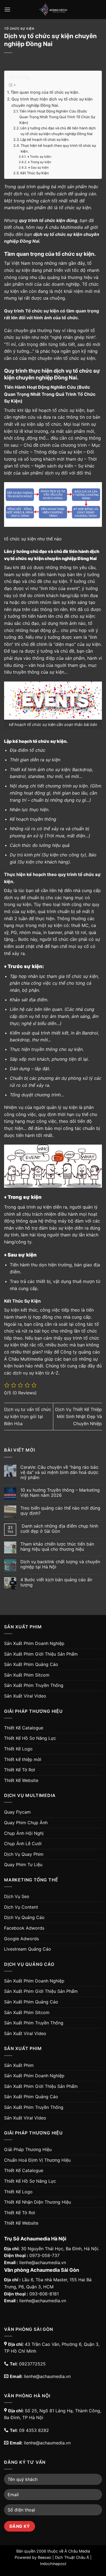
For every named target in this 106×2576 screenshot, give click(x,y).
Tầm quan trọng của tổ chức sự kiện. (45, 92)
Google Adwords (21, 1939)
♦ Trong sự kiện (39, 162)
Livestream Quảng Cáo (28, 1949)
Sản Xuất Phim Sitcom (27, 1675)
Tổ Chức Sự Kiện (19, 29)
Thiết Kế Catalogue (24, 1728)
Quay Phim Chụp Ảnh (26, 1823)
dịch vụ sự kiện (28, 1373)
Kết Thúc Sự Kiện (35, 173)
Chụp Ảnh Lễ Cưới (23, 1844)
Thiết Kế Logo (18, 1749)
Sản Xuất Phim (19, 2065)
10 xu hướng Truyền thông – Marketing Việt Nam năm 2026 (60, 1493)
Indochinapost (53, 2564)
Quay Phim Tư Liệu (23, 1865)
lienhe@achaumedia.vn (43, 2262)
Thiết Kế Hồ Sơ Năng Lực (30, 1738)
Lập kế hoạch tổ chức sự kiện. (45, 139)
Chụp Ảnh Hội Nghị (24, 1833)
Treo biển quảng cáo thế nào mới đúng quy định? (60, 1511)
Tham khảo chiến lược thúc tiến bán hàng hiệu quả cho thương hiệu (57, 1547)
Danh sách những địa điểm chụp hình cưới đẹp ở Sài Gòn (59, 1529)
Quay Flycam (17, 1812)
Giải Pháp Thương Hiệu (28, 2149)
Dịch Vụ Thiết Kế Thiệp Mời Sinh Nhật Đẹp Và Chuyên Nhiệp (79, 1416)
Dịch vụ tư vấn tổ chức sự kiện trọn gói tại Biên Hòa (28, 1416)
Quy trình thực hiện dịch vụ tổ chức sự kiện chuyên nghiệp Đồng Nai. (52, 102)
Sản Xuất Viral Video (25, 1696)
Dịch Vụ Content (21, 1907)
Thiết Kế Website (21, 1780)
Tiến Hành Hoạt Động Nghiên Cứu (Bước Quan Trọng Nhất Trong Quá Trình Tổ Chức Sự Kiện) (57, 117)
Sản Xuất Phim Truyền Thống (34, 1685)
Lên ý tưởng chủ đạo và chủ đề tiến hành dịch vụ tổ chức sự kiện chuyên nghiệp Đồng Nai (58, 131)
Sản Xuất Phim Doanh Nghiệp (34, 1643)
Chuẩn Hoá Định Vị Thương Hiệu (37, 2160)
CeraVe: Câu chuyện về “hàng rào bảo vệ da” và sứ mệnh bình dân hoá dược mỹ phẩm (59, 1472)
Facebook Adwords (24, 1928)
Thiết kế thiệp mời (23, 1759)
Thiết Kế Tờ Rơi (20, 1770)
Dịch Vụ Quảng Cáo (24, 1917)
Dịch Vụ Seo (17, 1896)
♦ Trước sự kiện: (39, 157)
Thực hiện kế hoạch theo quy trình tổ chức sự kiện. (58, 148)
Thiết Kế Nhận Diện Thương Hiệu (38, 2202)
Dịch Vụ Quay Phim (24, 1854)
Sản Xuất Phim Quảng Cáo (31, 1664)
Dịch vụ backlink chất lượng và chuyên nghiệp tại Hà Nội (60, 1564)
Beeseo (45, 2557)
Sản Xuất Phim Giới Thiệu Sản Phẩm (41, 1654)
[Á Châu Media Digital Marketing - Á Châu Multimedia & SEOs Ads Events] (53, 10)
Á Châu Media (77, 2551)
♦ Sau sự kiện (38, 168)
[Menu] (7, 9)
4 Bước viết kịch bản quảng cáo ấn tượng (56, 1582)
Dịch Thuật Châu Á (72, 2557)
